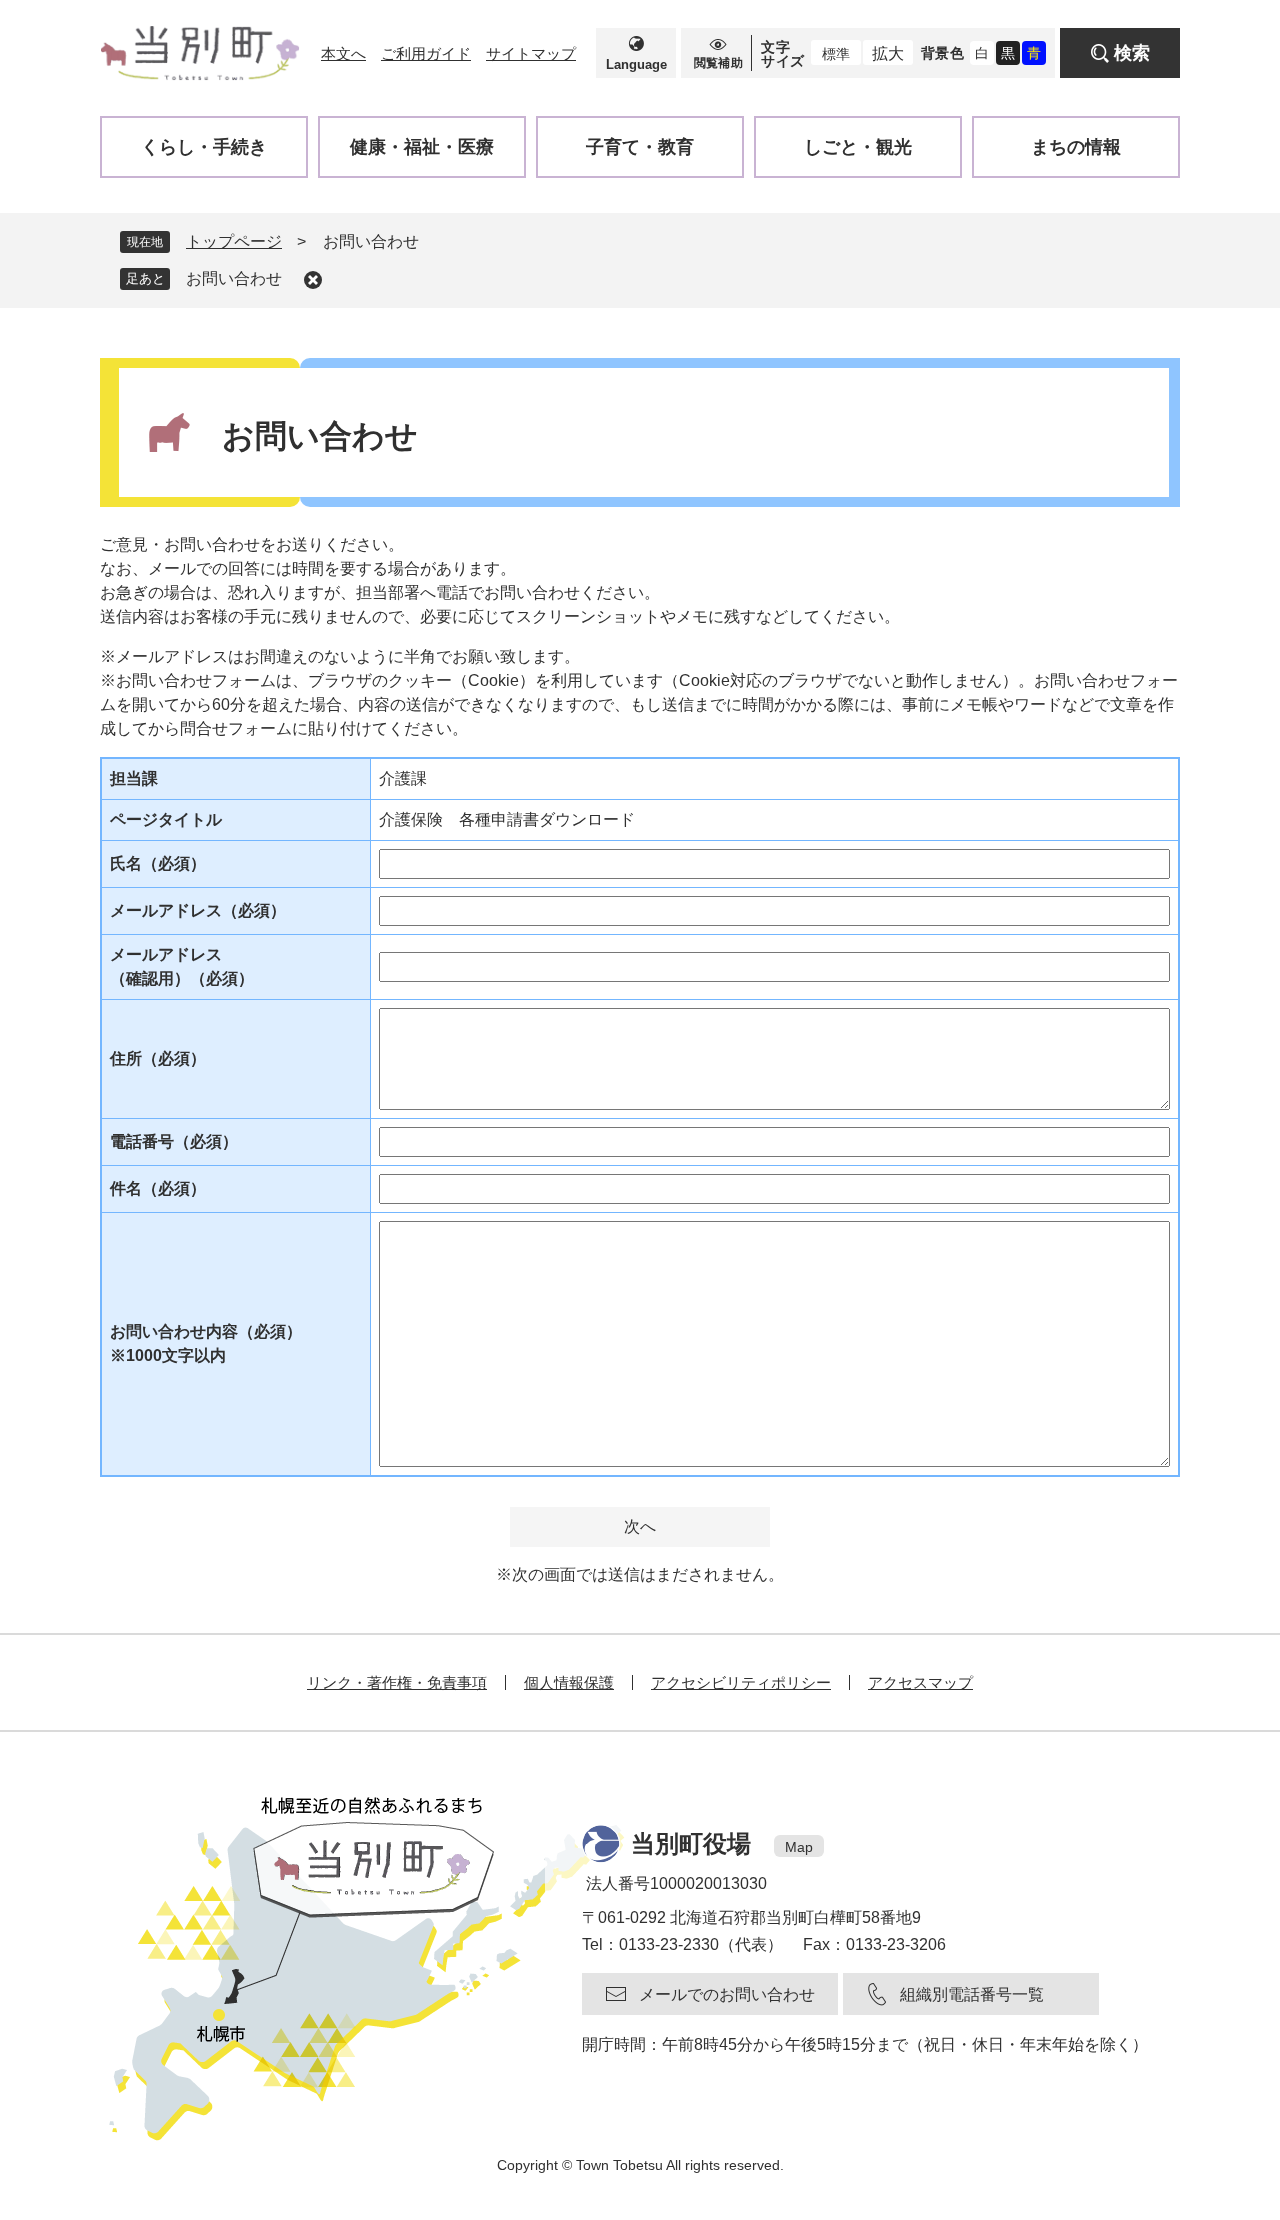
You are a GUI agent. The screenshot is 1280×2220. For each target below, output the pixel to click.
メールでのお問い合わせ (727, 1994)
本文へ (343, 53)
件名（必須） (158, 1188)
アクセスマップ (920, 1682)
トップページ (234, 241)
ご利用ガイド (426, 53)
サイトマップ (531, 53)
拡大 (888, 53)
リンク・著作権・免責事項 (397, 1682)
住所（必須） (158, 1058)
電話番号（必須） (174, 1141)
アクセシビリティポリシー (741, 1682)
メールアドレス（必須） (198, 910)
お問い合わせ (234, 278)
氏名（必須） (158, 863)
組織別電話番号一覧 (972, 1994)
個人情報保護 (569, 1682)
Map (799, 1847)
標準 (836, 54)
